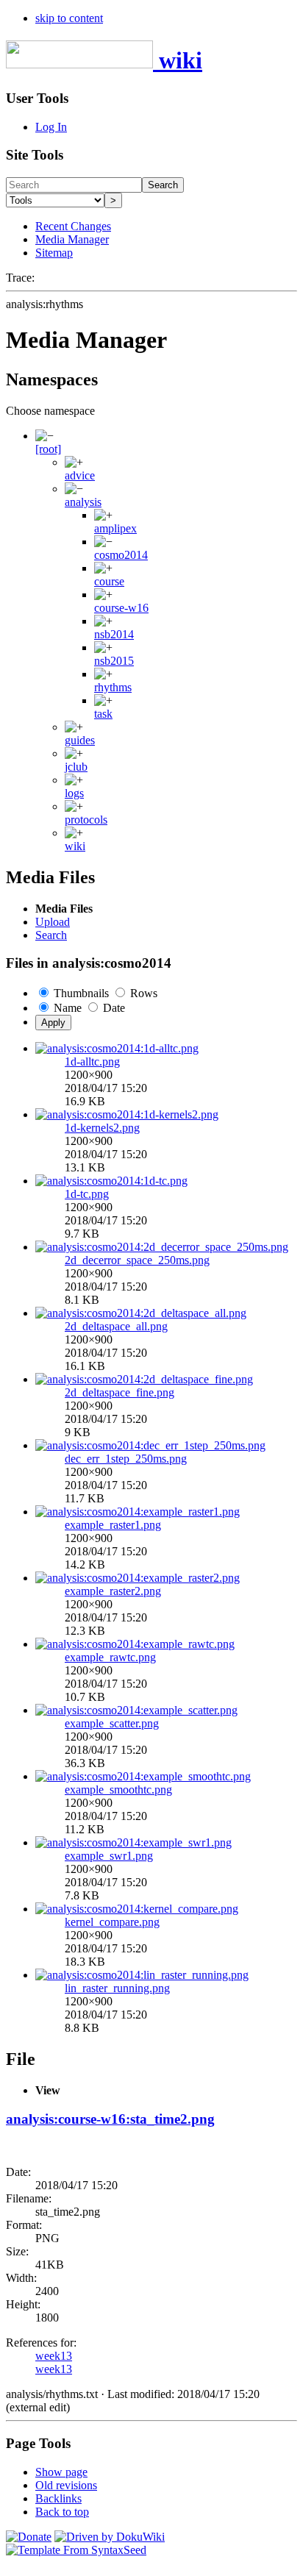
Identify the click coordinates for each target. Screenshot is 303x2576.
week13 (54, 2356)
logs (74, 793)
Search (163, 185)
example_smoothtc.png (118, 1790)
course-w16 (121, 608)
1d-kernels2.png (102, 1128)
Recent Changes (73, 226)
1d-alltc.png (92, 1062)
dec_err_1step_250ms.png (126, 1459)
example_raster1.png (113, 1525)
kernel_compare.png (112, 1922)
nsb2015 (114, 661)
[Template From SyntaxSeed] (76, 2550)
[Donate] (29, 2537)
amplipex (115, 528)
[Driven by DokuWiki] (110, 2537)
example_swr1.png (109, 1856)
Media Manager (72, 239)
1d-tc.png (87, 1194)
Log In (51, 127)
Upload (53, 922)
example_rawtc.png (110, 1657)
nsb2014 (114, 634)
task (103, 714)
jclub (76, 767)
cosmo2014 (121, 555)
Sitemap (54, 253)
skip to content (69, 18)
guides (80, 740)
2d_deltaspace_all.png (116, 1326)
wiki (75, 846)
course (109, 581)
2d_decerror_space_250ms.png (137, 1260)
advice (80, 475)
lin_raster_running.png (117, 1988)
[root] (48, 449)
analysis (83, 502)
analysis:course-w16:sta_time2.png (110, 2119)
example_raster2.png (113, 1591)
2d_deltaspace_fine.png (120, 1392)
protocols (86, 820)
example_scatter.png (112, 1723)
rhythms (113, 687)
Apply (53, 1023)
